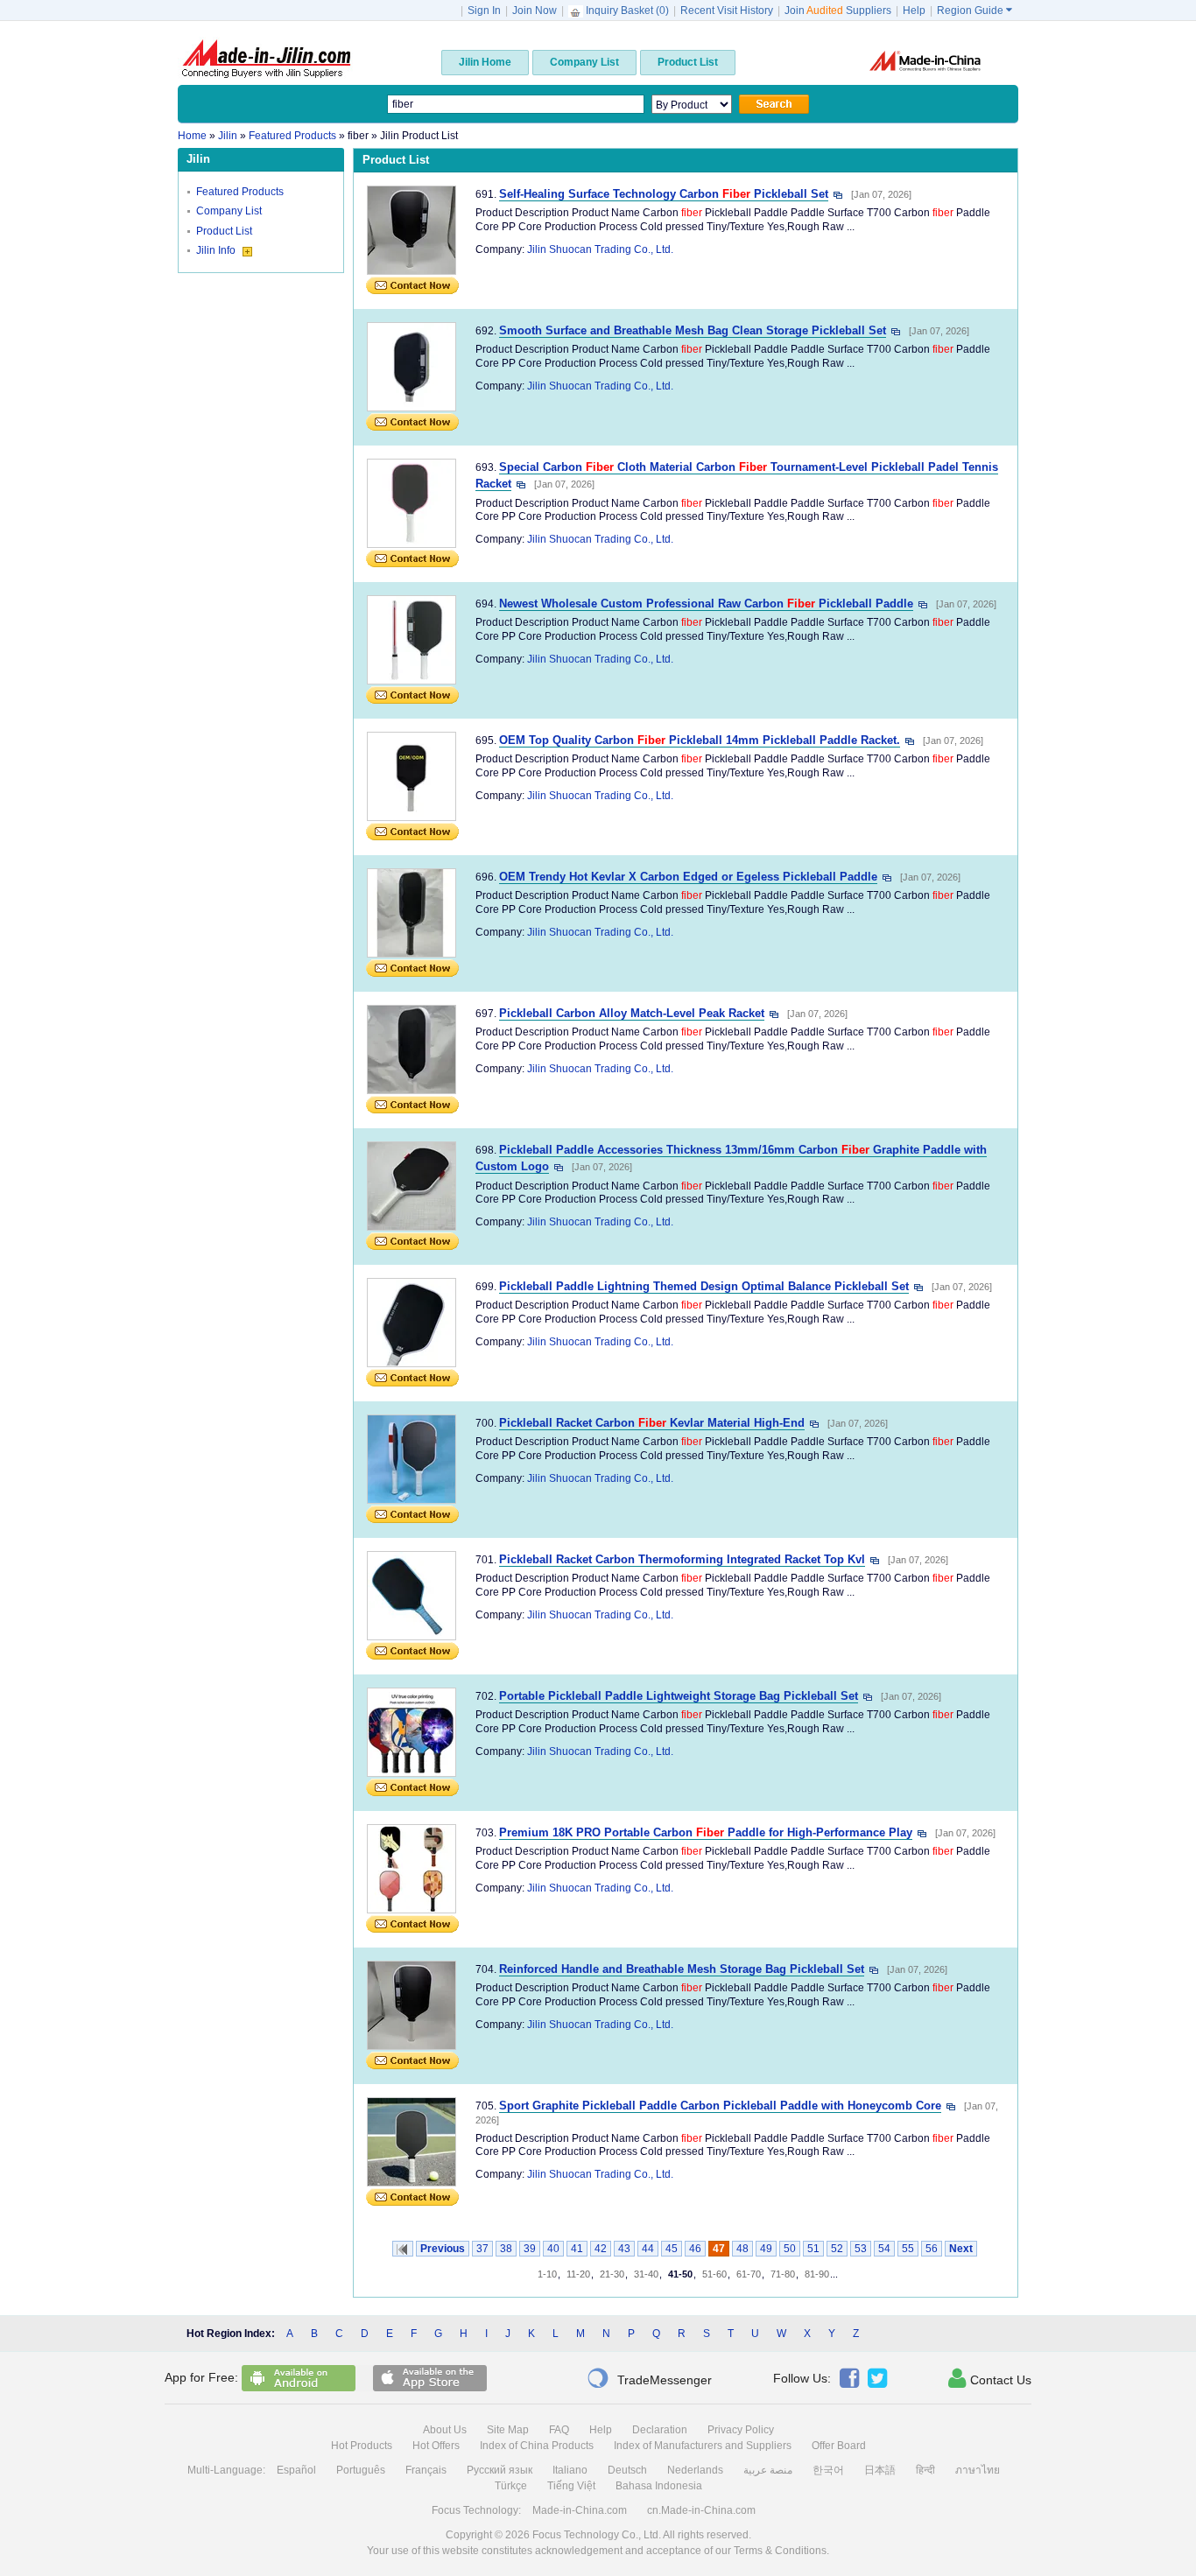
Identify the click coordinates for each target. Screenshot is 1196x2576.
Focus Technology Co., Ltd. (597, 2535)
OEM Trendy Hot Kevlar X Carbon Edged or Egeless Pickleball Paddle (688, 877)
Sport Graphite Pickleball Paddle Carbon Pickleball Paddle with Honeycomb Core (720, 2106)
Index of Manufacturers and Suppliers (703, 2446)
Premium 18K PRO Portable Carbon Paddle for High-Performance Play (706, 1832)
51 (813, 2249)
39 (530, 2249)
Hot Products (362, 2446)
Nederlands (695, 2470)
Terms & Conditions (780, 2551)
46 (695, 2249)
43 (624, 2249)
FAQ (559, 2430)
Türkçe (511, 2486)
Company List (229, 211)
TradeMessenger (649, 2378)
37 (482, 2249)
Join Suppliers (838, 11)
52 (837, 2249)
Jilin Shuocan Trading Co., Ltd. (600, 249)
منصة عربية (768, 2470)
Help (914, 11)
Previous (443, 2249)
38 (506, 2249)
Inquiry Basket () (627, 11)
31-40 (646, 2274)
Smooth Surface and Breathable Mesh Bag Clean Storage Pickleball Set (693, 330)
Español (296, 2470)
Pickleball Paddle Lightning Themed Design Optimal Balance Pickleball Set (704, 1286)
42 (601, 2249)
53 (861, 2249)
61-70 (749, 2274)
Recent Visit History (727, 11)
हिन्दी (925, 2470)
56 (932, 2249)
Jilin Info (217, 250)
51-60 (714, 2274)
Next (961, 2249)
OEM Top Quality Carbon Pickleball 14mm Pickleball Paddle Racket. (700, 740)
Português (361, 2470)
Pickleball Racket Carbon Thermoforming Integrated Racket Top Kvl (682, 1559)
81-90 (817, 2274)
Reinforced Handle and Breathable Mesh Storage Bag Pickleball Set (682, 1969)
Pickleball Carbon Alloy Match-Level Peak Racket (632, 1013)
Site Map (508, 2430)
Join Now (535, 11)
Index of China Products (537, 2446)
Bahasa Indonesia (659, 2486)
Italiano (570, 2470)
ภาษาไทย (978, 2470)
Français (426, 2470)
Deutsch (627, 2470)
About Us (445, 2430)
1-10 (547, 2274)
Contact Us (990, 2378)
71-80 (783, 2274)
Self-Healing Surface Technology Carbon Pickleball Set (664, 194)
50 (790, 2249)
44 (648, 2249)
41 (577, 2249)
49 (766, 2249)
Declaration (660, 2430)
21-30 (612, 2274)
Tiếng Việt (571, 2486)
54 (884, 2249)
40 (553, 2249)
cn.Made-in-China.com (701, 2510)
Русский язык (500, 2470)
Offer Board (839, 2446)
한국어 (828, 2470)
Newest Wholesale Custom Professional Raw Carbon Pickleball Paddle (706, 604)
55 (908, 2249)
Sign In (484, 11)
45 (672, 2249)
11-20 (578, 2274)
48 (742, 2249)
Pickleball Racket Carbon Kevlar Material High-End (652, 1423)
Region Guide (974, 11)
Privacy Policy (741, 2430)
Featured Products (240, 192)
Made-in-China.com (580, 2510)
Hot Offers (436, 2446)
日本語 (880, 2470)
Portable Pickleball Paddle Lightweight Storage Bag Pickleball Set (679, 1696)
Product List (224, 231)
